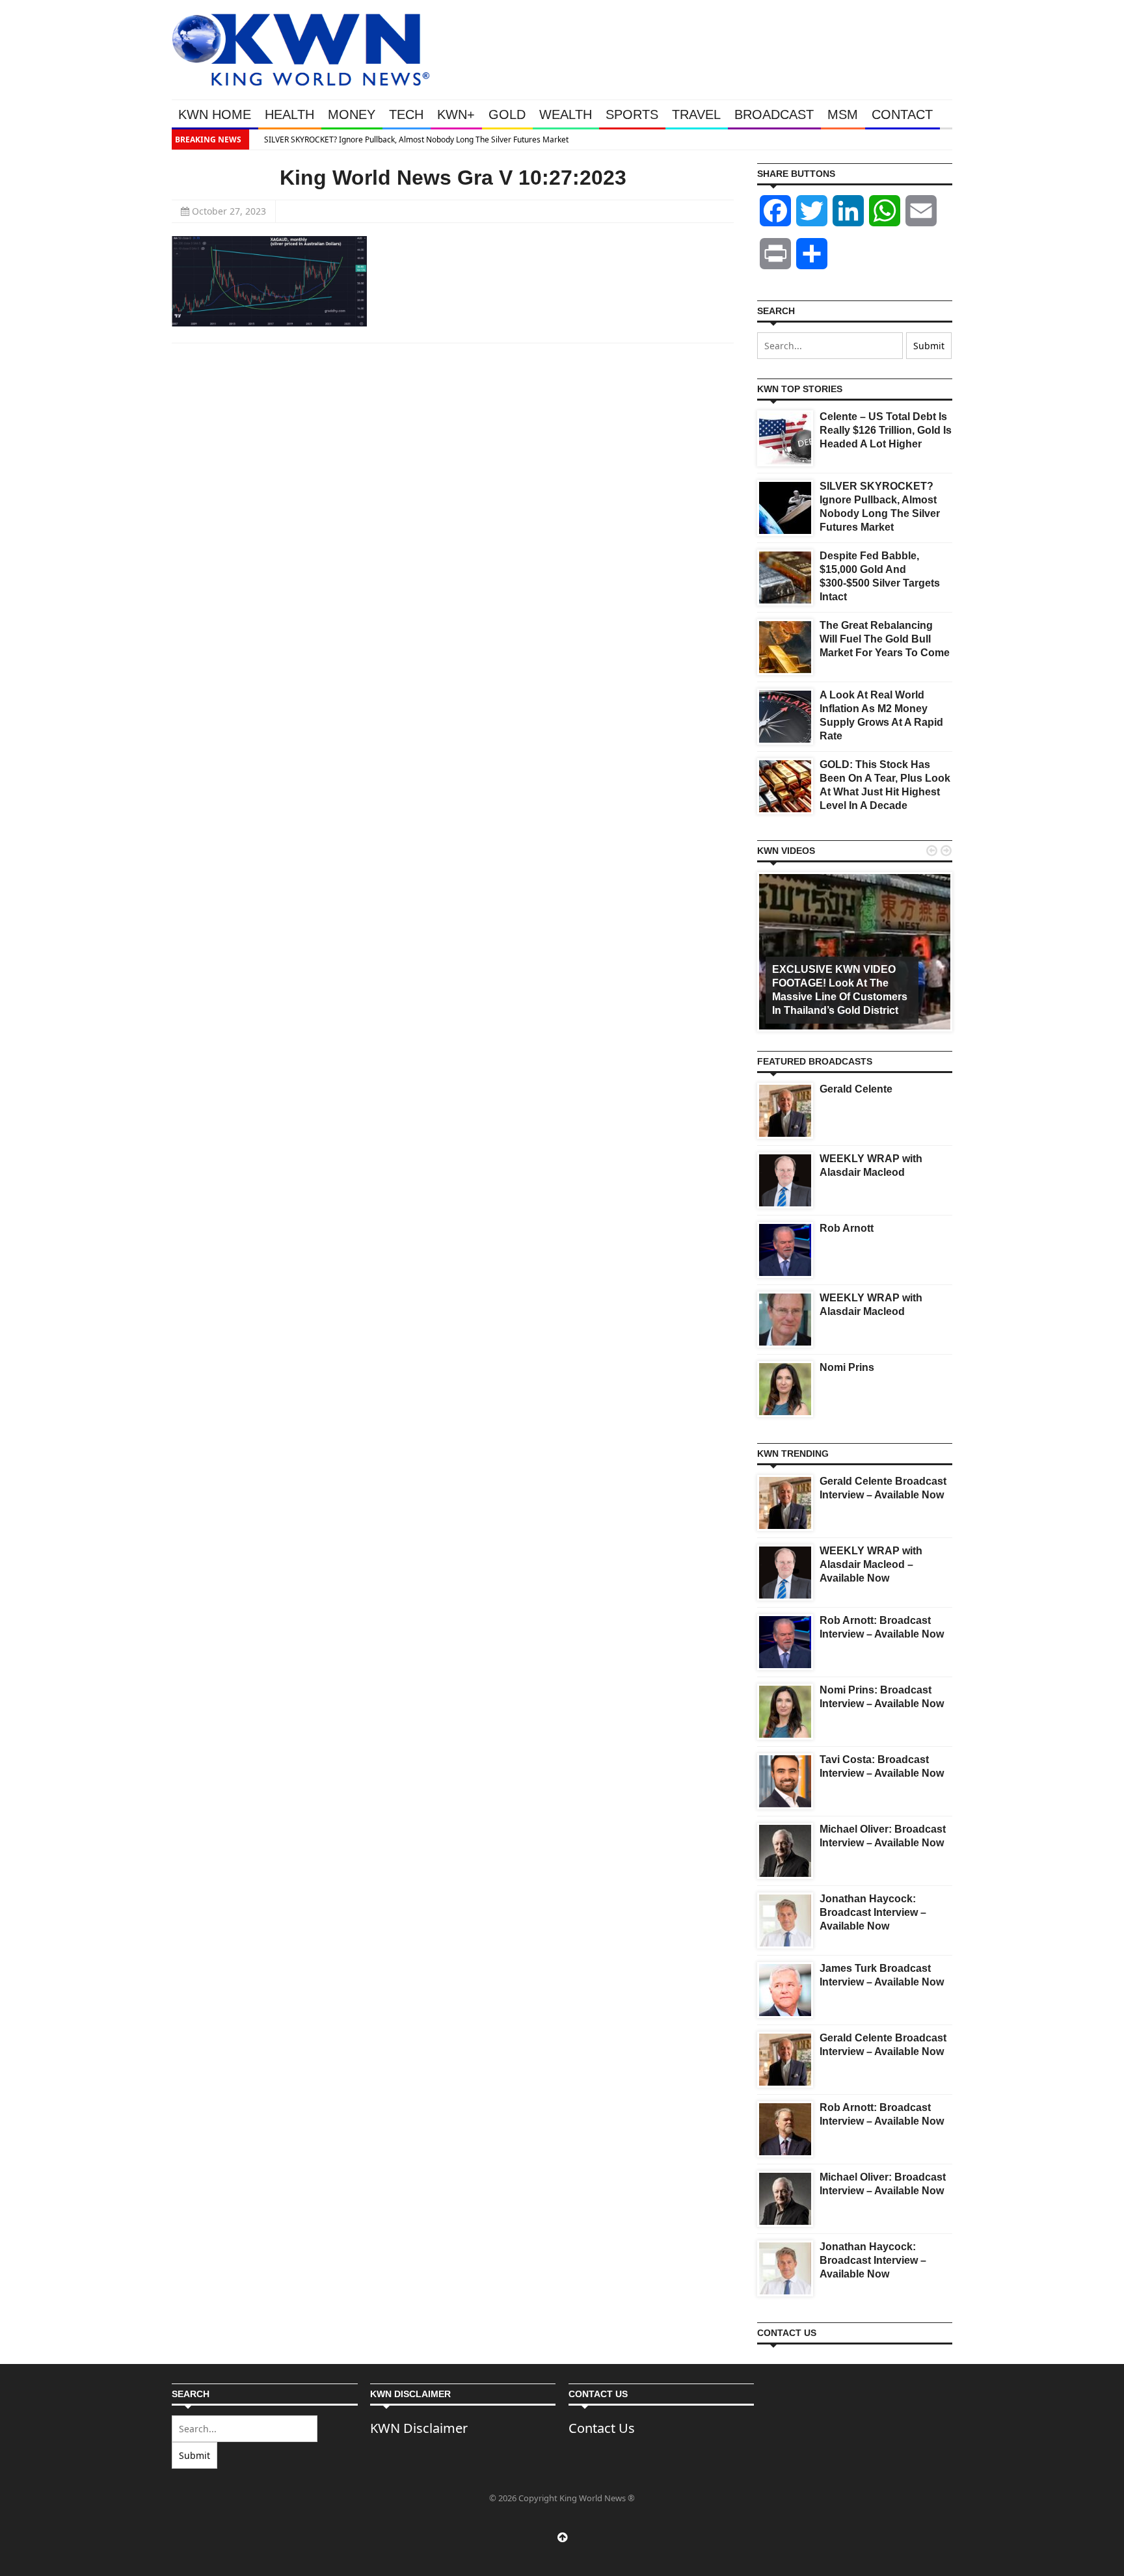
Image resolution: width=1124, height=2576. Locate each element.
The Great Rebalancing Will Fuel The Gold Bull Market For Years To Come (885, 639)
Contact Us (602, 2428)
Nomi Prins (847, 1367)
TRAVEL (696, 114)
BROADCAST (774, 114)
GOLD (507, 114)
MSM (843, 114)
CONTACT (902, 114)
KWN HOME (215, 114)
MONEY (352, 114)
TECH (406, 114)
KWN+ (456, 114)
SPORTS (632, 114)
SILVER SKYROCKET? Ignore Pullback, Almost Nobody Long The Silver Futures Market (408, 139)
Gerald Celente (856, 1089)
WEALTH (566, 114)
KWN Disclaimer (419, 2428)
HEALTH (289, 114)
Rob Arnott (847, 1228)
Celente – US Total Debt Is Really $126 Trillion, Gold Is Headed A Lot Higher (886, 430)
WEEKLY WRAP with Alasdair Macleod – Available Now (871, 1564)
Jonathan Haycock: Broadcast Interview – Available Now (873, 1912)
